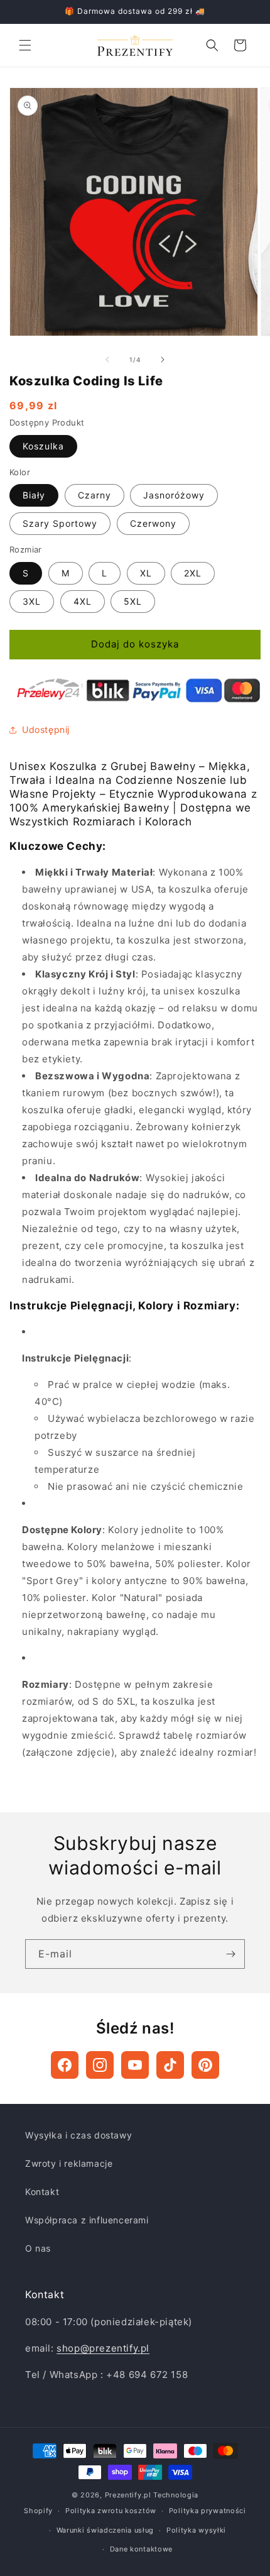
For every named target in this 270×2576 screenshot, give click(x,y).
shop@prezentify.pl (103, 2348)
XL (146, 573)
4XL (83, 601)
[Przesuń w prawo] (163, 360)
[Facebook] (65, 2065)
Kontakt (42, 2192)
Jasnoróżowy (174, 495)
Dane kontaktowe (142, 2549)
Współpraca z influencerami (87, 2220)
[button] (25, 45)
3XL (32, 601)
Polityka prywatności (208, 2511)
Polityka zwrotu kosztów (111, 2511)
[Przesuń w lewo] (107, 360)
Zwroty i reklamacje (69, 2163)
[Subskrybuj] (230, 1954)
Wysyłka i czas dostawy (78, 2135)
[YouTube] (135, 2065)
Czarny (94, 495)
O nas (38, 2248)
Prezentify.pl (128, 2495)
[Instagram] (100, 2065)
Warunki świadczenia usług (105, 2530)
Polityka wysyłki (196, 2530)
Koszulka (43, 446)
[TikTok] (170, 2065)
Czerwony (153, 523)
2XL (193, 573)
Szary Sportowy (60, 523)
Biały (34, 495)
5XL (133, 601)
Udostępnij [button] (46, 729)
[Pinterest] (205, 2065)
